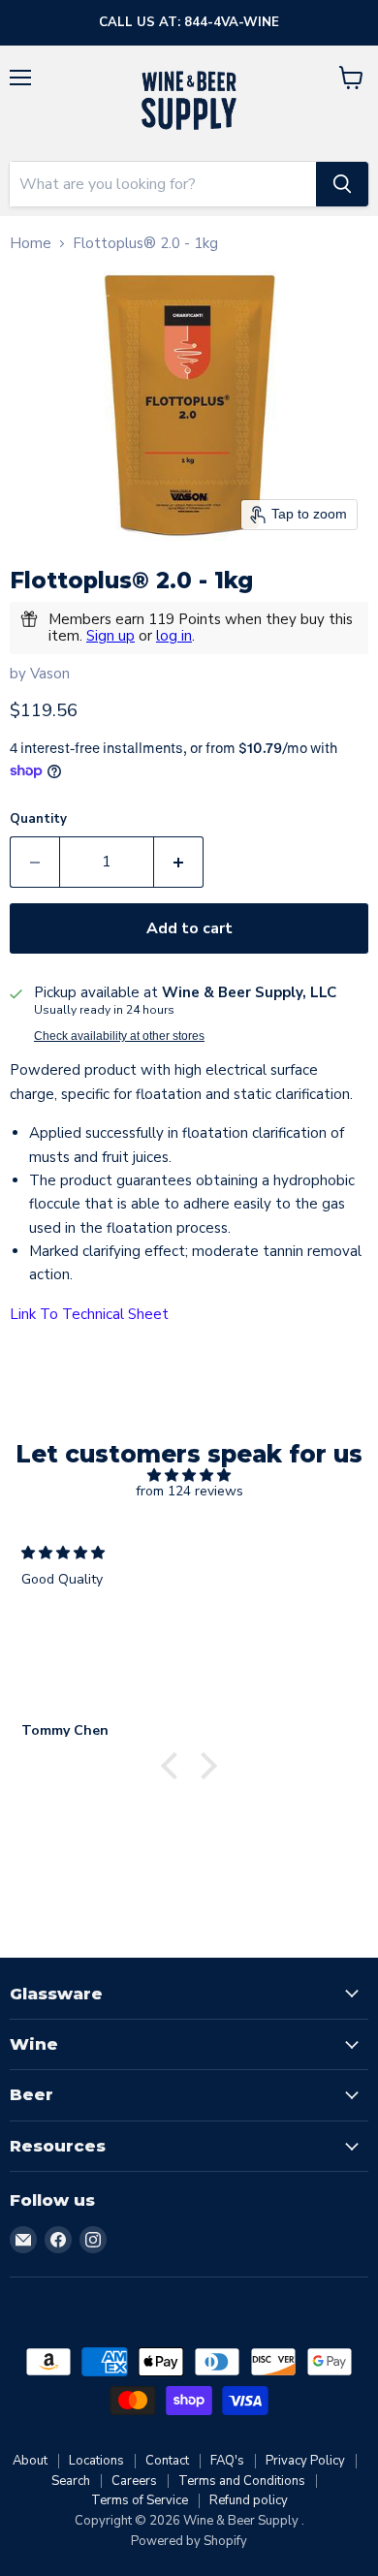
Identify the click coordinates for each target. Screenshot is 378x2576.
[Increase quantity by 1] (179, 862)
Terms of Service (140, 2500)
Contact (167, 2461)
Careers (134, 2481)
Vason (50, 674)
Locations (96, 2461)
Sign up (110, 636)
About (30, 2461)
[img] (189, 1476)
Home (31, 244)
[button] (174, 1765)
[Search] (342, 184)
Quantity (38, 819)
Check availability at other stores (119, 1036)
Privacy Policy (305, 2461)
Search (71, 2481)
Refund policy (249, 2500)
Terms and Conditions (242, 2481)
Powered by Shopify (189, 2541)
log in (174, 636)
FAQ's (227, 2461)
